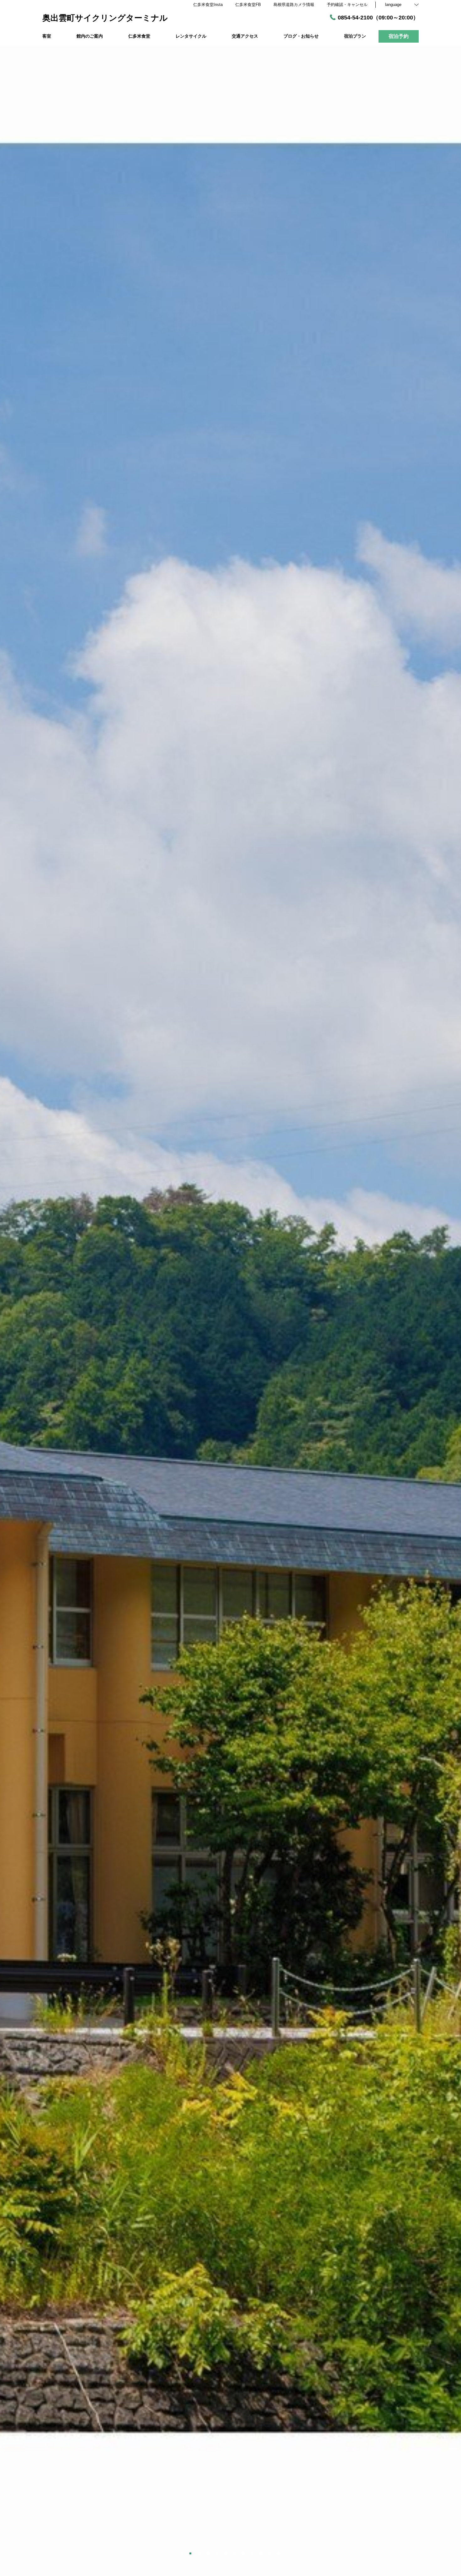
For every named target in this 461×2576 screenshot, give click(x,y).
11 (270, 2552)
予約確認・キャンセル (347, 5)
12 (279, 2552)
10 (261, 2552)
